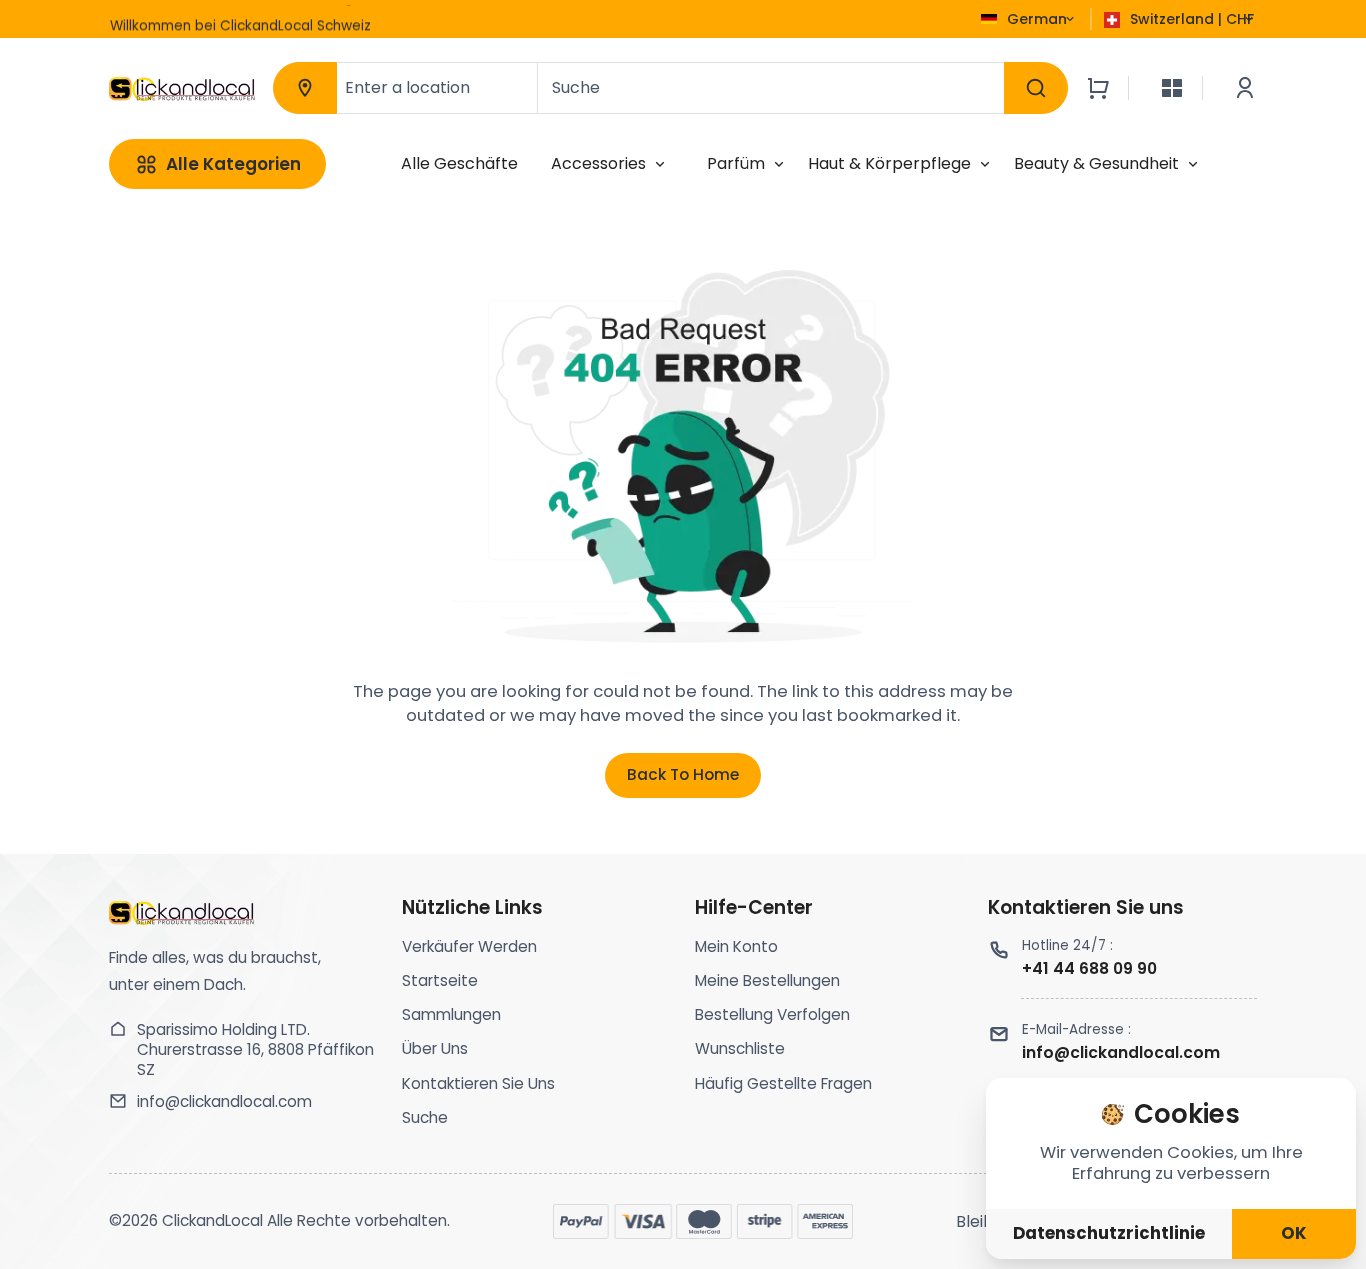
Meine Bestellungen (767, 980)
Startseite (440, 980)
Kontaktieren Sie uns (478, 1083)
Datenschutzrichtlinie (1109, 1233)
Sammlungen (451, 1014)
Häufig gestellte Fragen (783, 1083)
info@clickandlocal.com (224, 1102)
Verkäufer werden (469, 946)
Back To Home (683, 774)
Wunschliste (740, 1048)
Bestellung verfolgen (772, 1014)
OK (1294, 1233)
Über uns (435, 1048)
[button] (536, 22)
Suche (425, 1117)
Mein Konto (736, 946)
